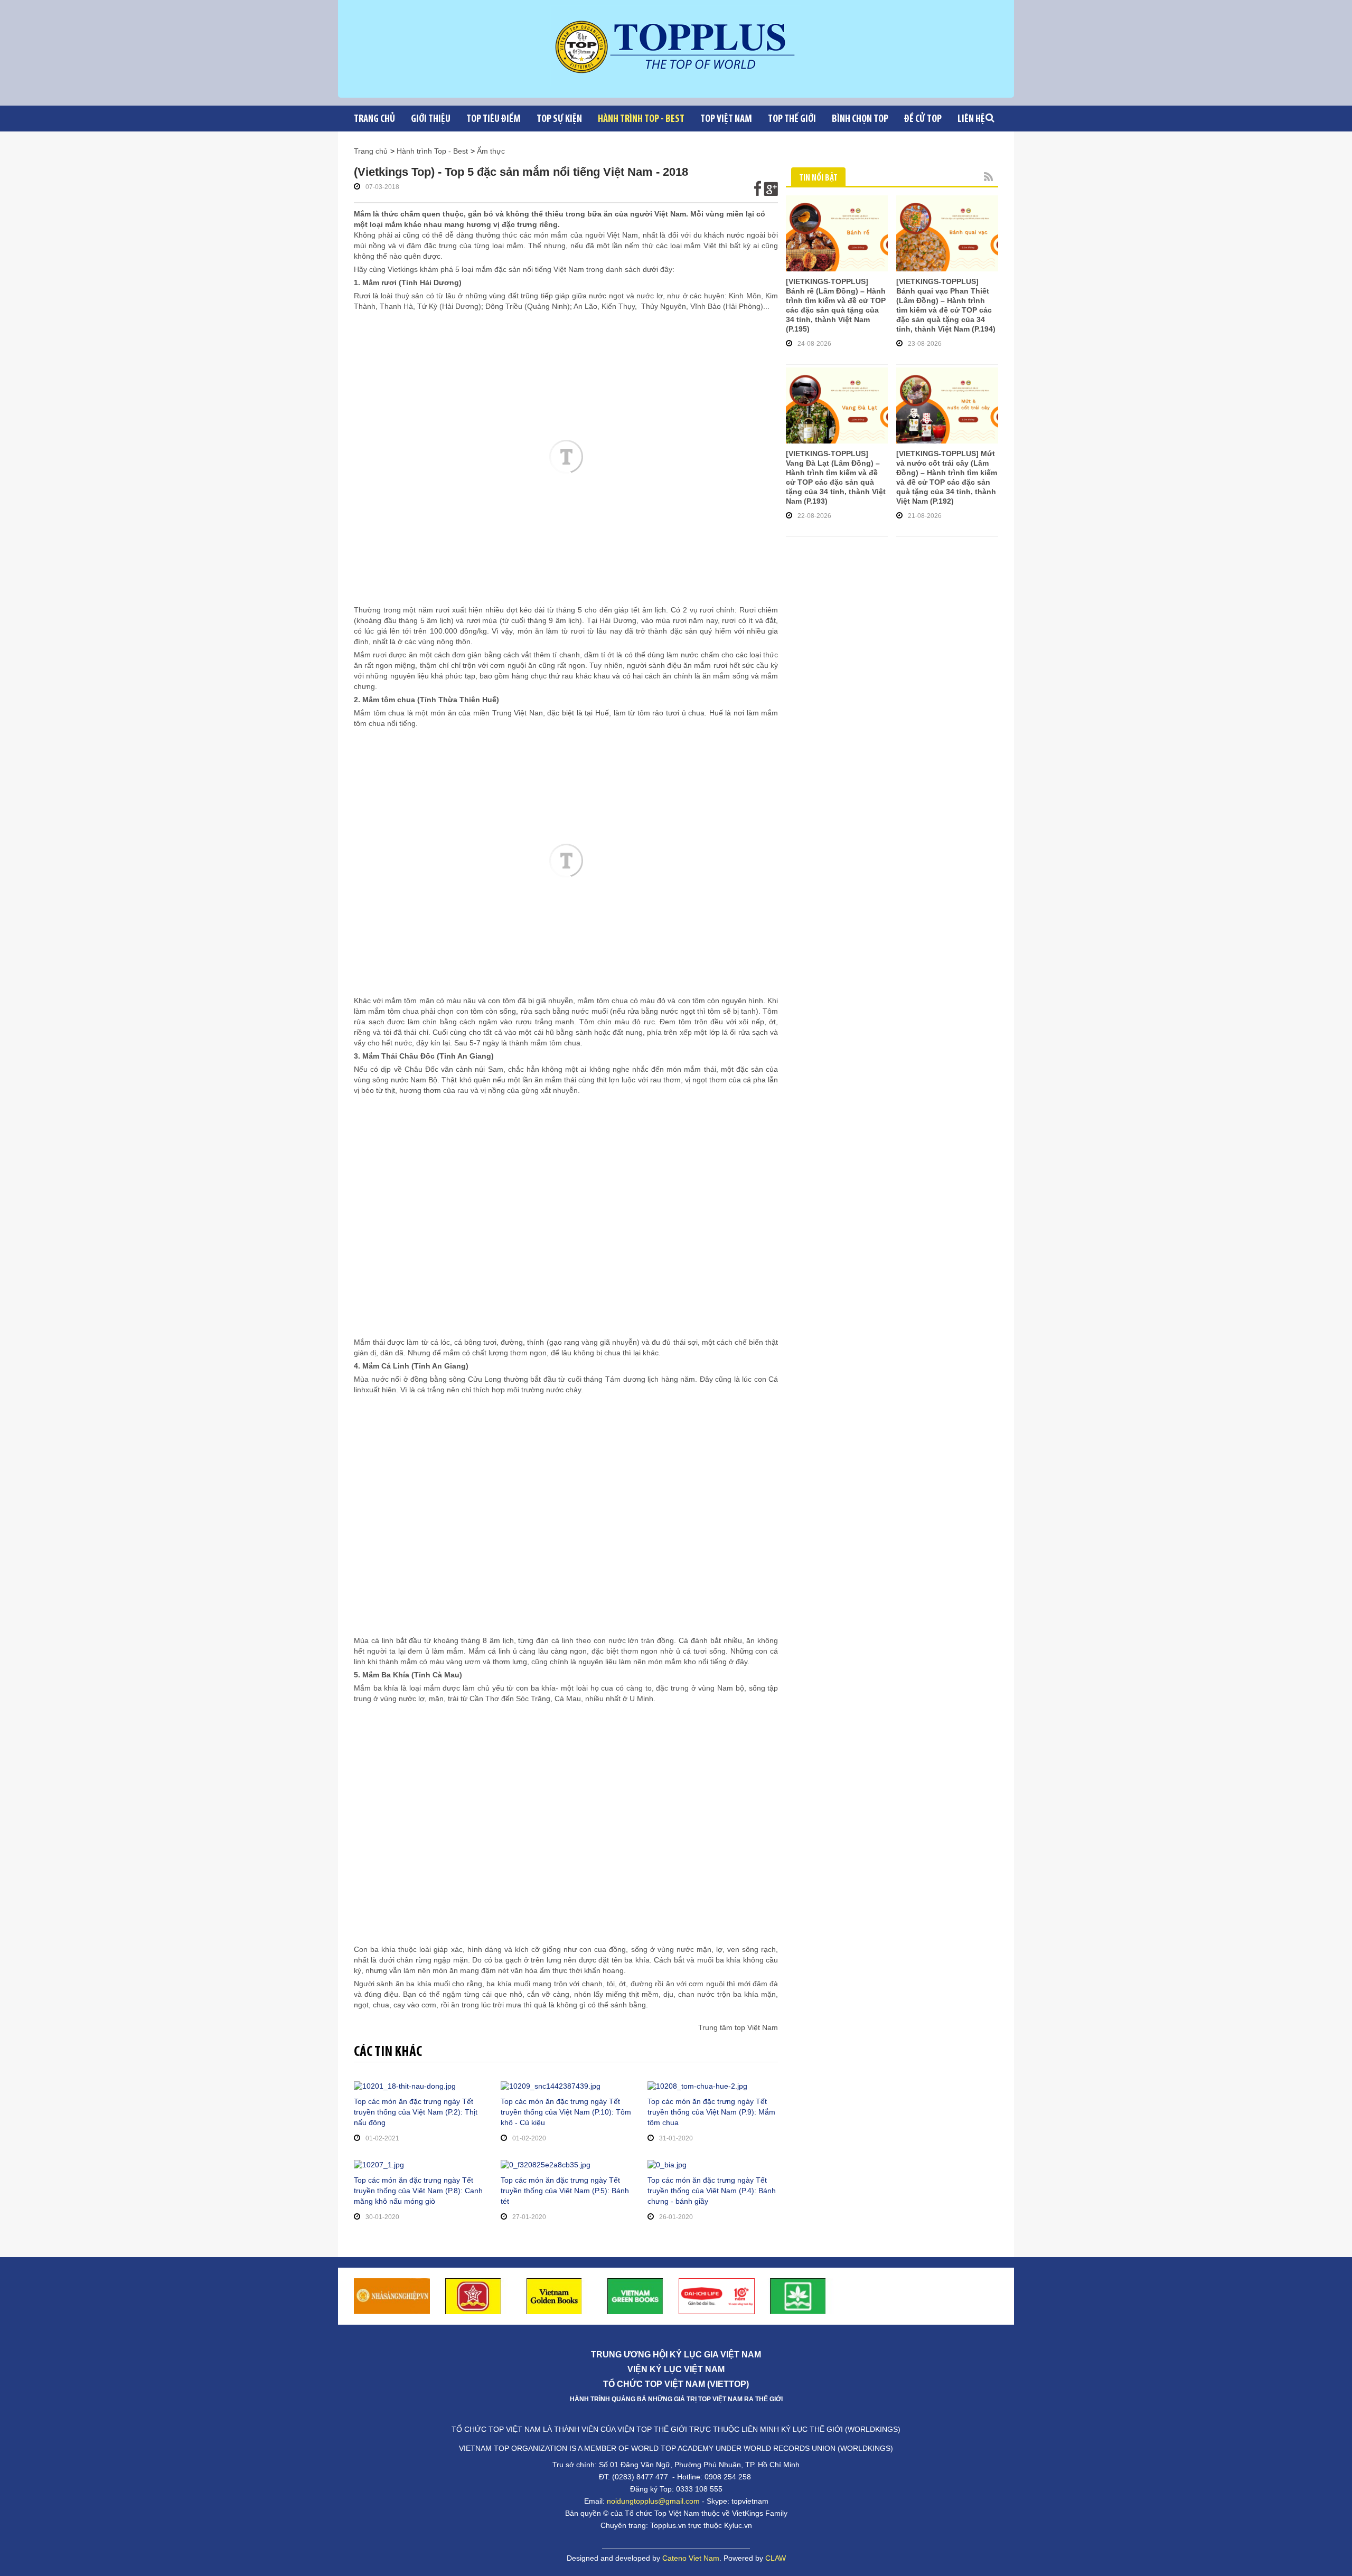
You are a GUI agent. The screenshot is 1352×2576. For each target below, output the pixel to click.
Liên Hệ (971, 119)
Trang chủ (374, 119)
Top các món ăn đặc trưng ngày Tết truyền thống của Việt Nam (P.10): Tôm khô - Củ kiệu (566, 2112)
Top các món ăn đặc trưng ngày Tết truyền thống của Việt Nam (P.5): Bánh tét (565, 2191)
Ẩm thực (491, 151)
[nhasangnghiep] (392, 2295)
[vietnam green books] (635, 2295)
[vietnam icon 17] (798, 2295)
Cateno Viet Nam (691, 2558)
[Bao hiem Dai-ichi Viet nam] (717, 2295)
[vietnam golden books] (555, 2295)
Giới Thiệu (431, 119)
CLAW (776, 2558)
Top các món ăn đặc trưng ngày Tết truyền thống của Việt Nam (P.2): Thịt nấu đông (416, 2112)
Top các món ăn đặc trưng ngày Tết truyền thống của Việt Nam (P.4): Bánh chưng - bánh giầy (712, 2191)
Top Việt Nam (726, 119)
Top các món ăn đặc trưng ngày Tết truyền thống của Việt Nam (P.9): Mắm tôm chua (711, 2112)
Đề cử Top (923, 119)
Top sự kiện (559, 119)
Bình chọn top (860, 119)
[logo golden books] (473, 2295)
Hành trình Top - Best (641, 119)
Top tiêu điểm (494, 119)
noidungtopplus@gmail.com (653, 2501)
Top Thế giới (792, 119)
